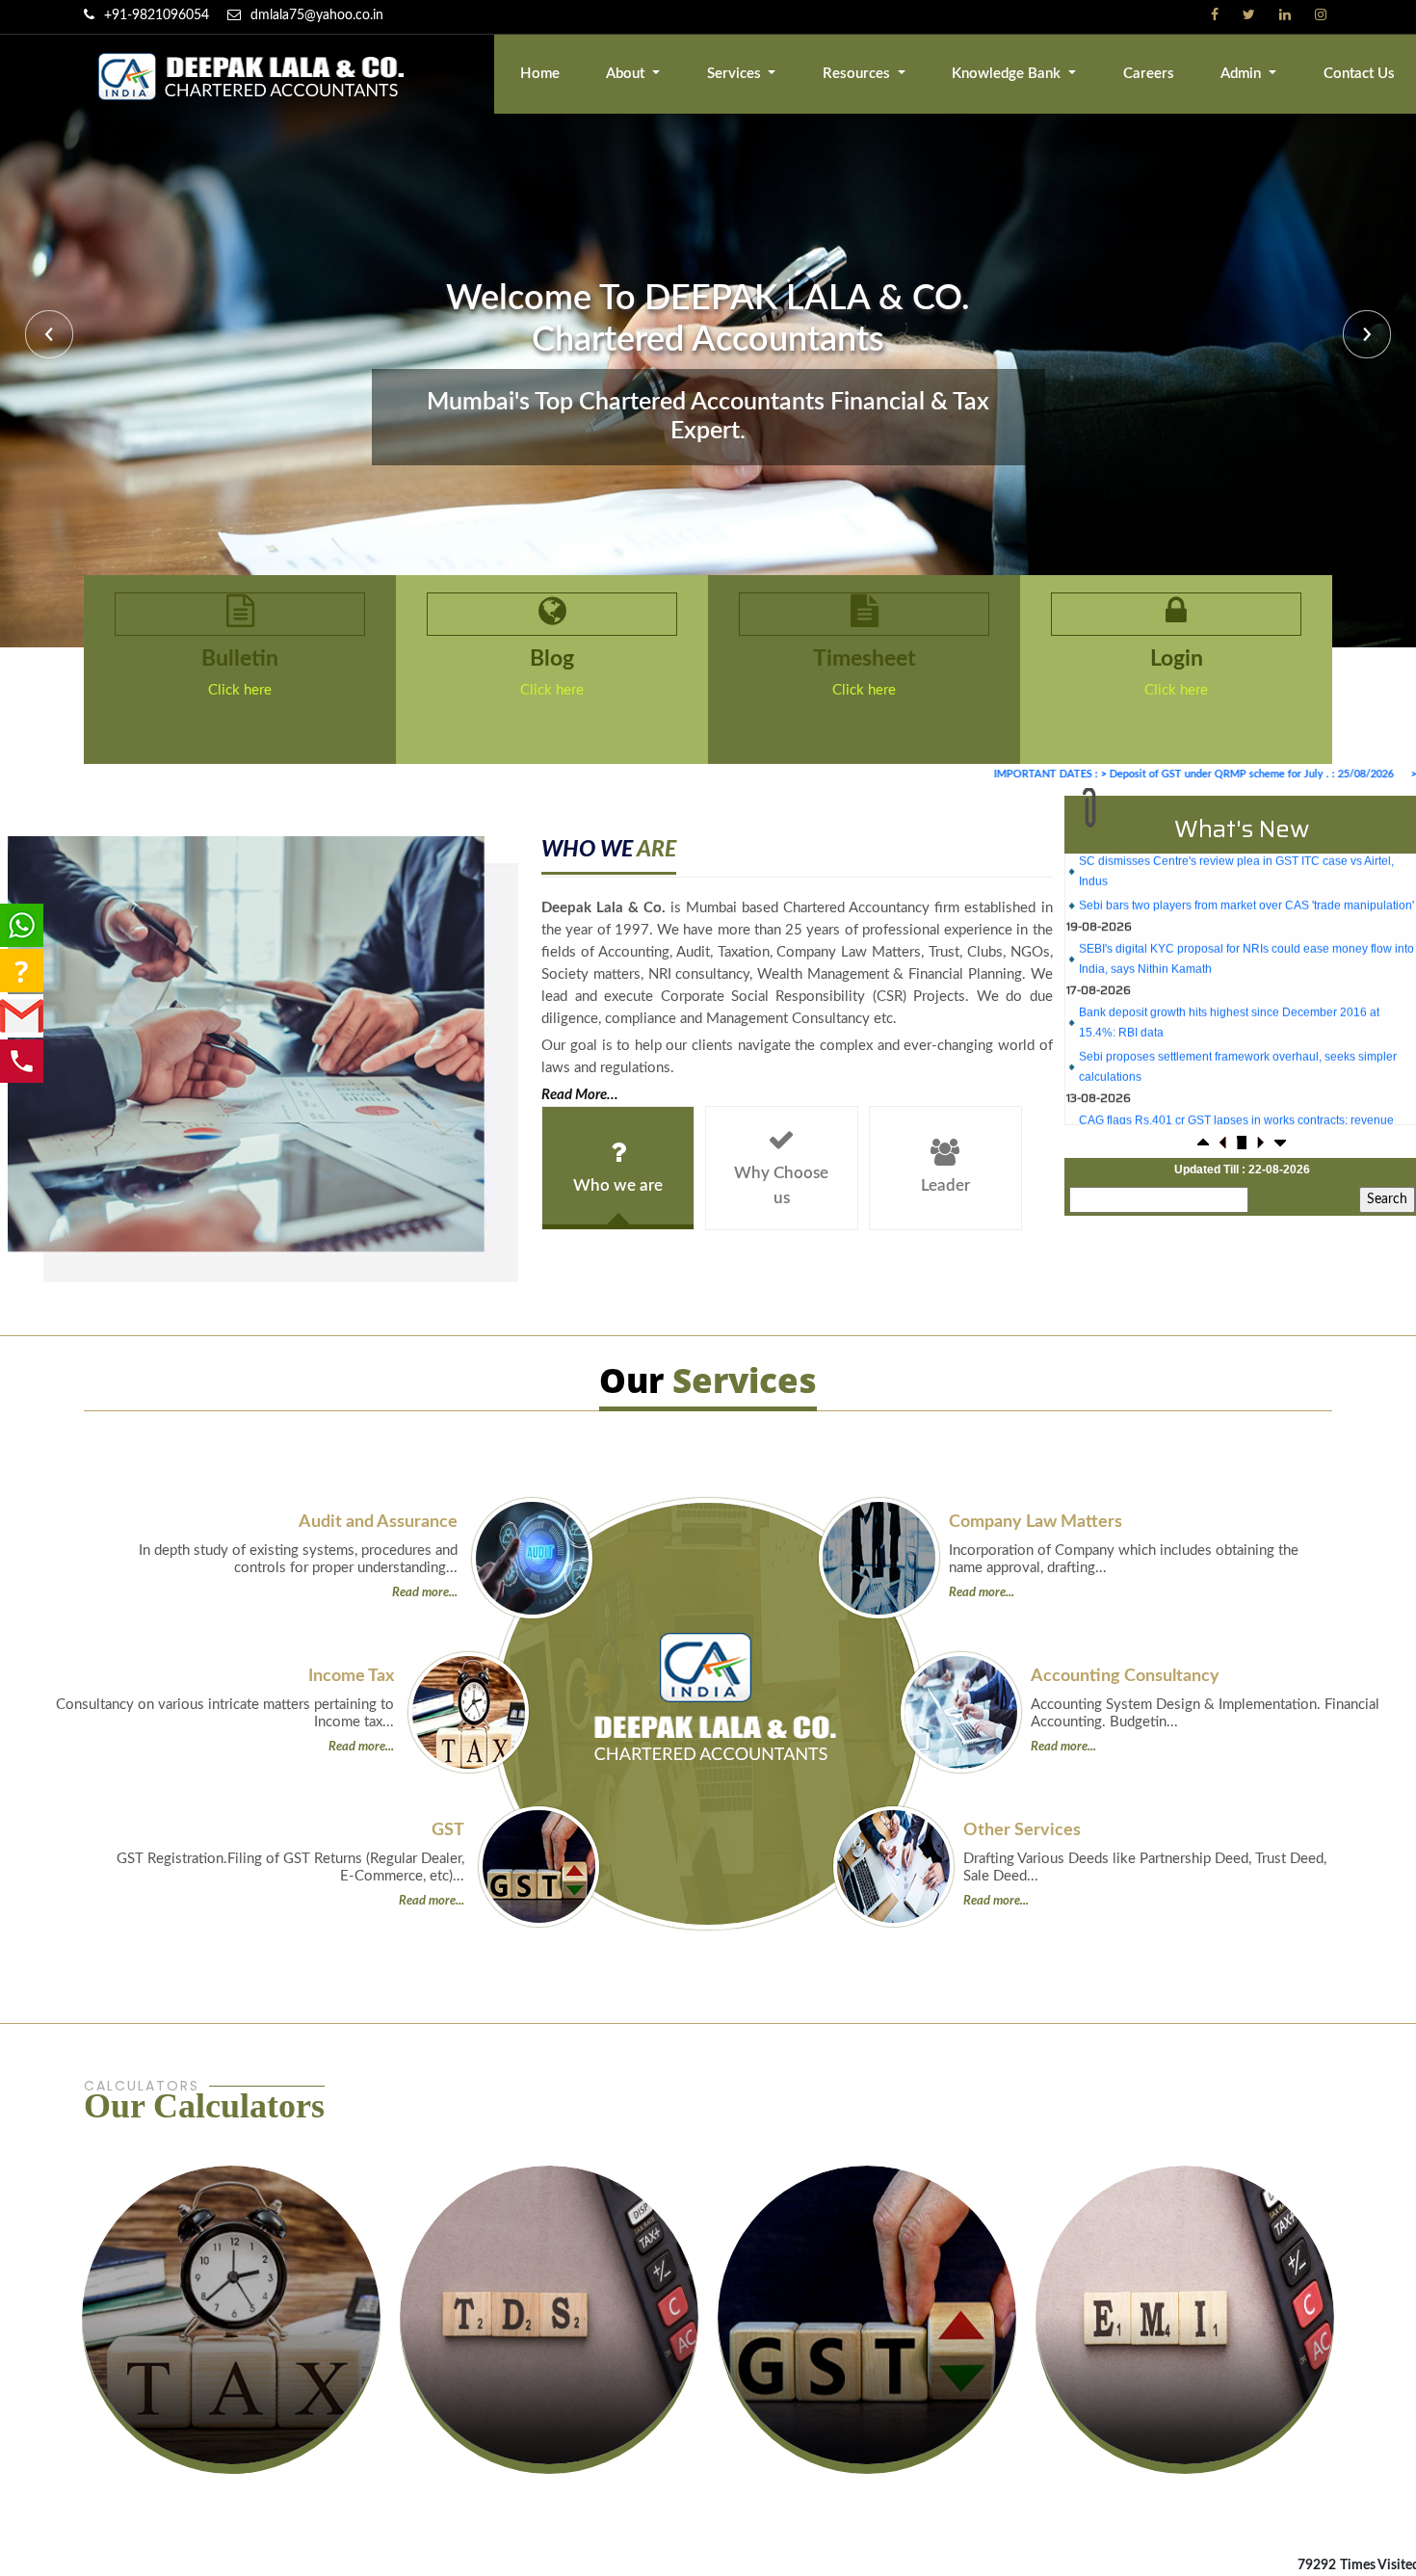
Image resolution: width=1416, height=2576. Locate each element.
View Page (232, 2415)
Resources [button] (858, 74)
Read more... (425, 1593)
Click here (240, 690)
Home (540, 74)
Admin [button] (1243, 74)
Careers (1149, 74)
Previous (52, 337)
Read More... (580, 1095)
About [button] (627, 74)
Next (1364, 337)
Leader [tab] (945, 1185)
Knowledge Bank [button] (1008, 74)
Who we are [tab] (618, 1185)
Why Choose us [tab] (781, 1185)
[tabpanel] (797, 971)
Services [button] (736, 74)
